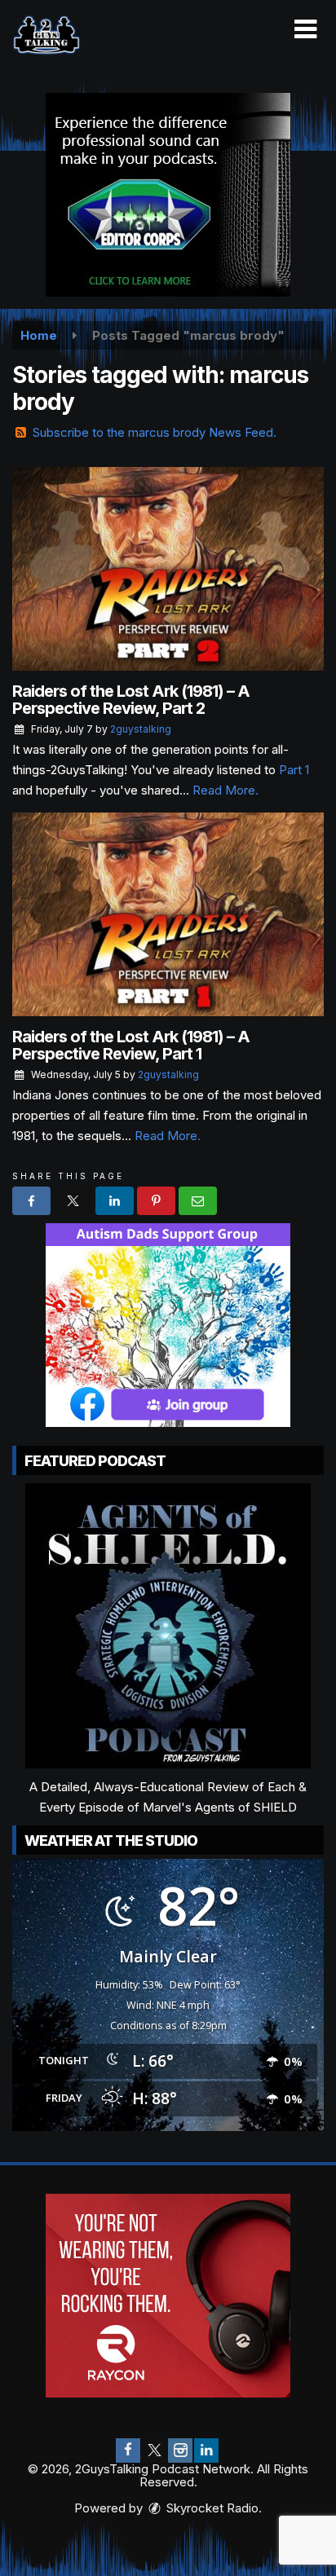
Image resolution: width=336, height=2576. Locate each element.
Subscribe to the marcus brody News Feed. (155, 432)
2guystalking (141, 729)
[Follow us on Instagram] (180, 2451)
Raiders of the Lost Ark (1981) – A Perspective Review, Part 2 (131, 700)
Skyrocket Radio (211, 2508)
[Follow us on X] (154, 2451)
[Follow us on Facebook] (128, 2451)
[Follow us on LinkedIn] (206, 2451)
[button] (305, 29)
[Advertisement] (168, 195)
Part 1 (294, 770)
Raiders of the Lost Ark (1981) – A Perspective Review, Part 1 (131, 1045)
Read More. (225, 790)
